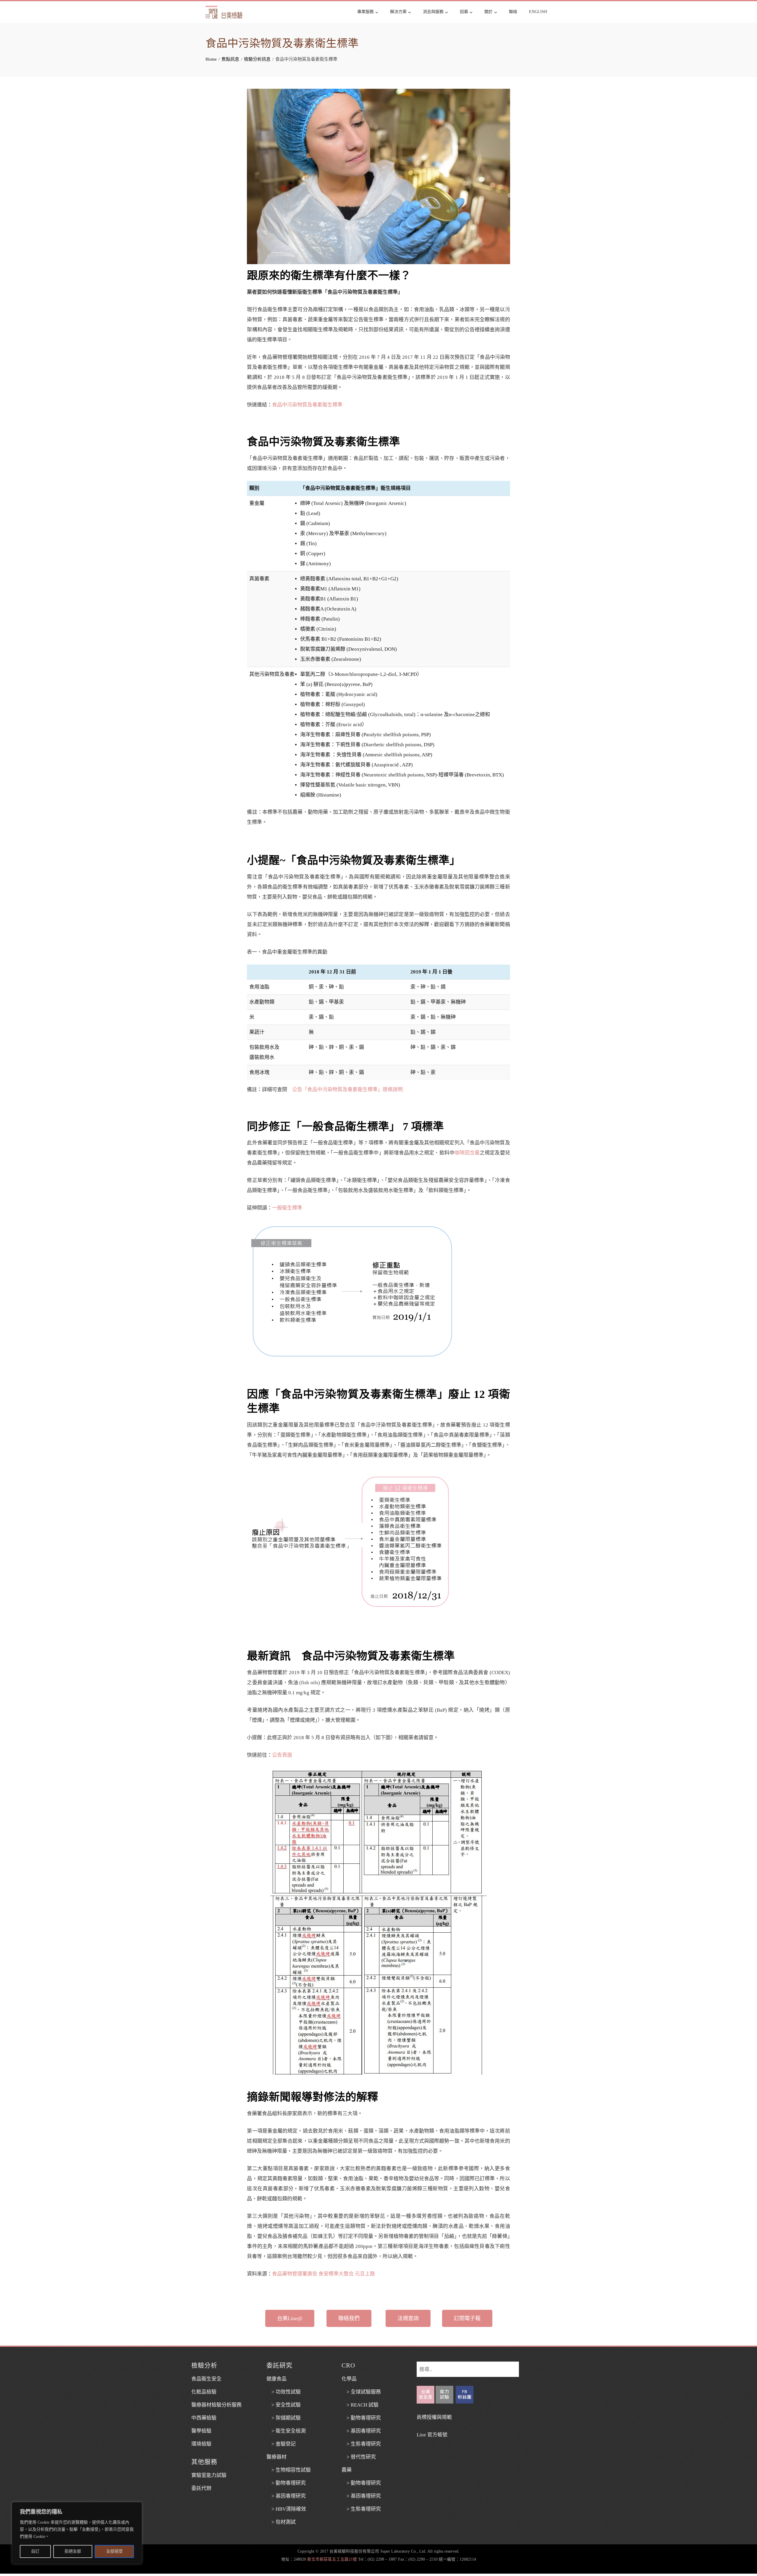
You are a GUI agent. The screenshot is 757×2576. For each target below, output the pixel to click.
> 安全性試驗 (284, 2405)
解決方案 (398, 12)
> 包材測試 (281, 2522)
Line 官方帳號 (432, 2435)
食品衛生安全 (206, 2379)
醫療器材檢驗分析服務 (216, 2405)
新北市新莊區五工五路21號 (332, 2559)
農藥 (347, 2470)
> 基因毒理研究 (286, 2496)
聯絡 (513, 12)
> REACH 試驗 (360, 2405)
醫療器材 (276, 2457)
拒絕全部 (73, 2551)
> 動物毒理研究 (286, 2483)
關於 (489, 12)
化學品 (349, 2379)
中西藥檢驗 (204, 2418)
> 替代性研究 (359, 2457)
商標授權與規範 (434, 2417)
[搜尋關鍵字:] (468, 2366)
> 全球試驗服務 (361, 2392)
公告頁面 (282, 1755)
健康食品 (276, 2379)
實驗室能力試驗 (209, 2475)
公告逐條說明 (347, 1090)
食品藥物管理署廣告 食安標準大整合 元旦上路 (323, 2274)
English (538, 12)
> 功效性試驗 (284, 2392)
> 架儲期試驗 (284, 2418)
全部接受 (114, 2551)
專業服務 (365, 12)
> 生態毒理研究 (361, 2444)
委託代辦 (201, 2488)
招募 (464, 12)
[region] (77, 2533)
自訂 (35, 2551)
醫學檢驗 (201, 2431)
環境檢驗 (201, 2444)
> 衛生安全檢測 (286, 2431)
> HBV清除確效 (286, 2509)
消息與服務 (433, 12)
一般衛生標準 (287, 1208)
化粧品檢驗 (204, 2392)
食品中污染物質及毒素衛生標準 (307, 405)
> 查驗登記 (281, 2444)
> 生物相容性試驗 (289, 2470)
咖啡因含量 (467, 1153)
